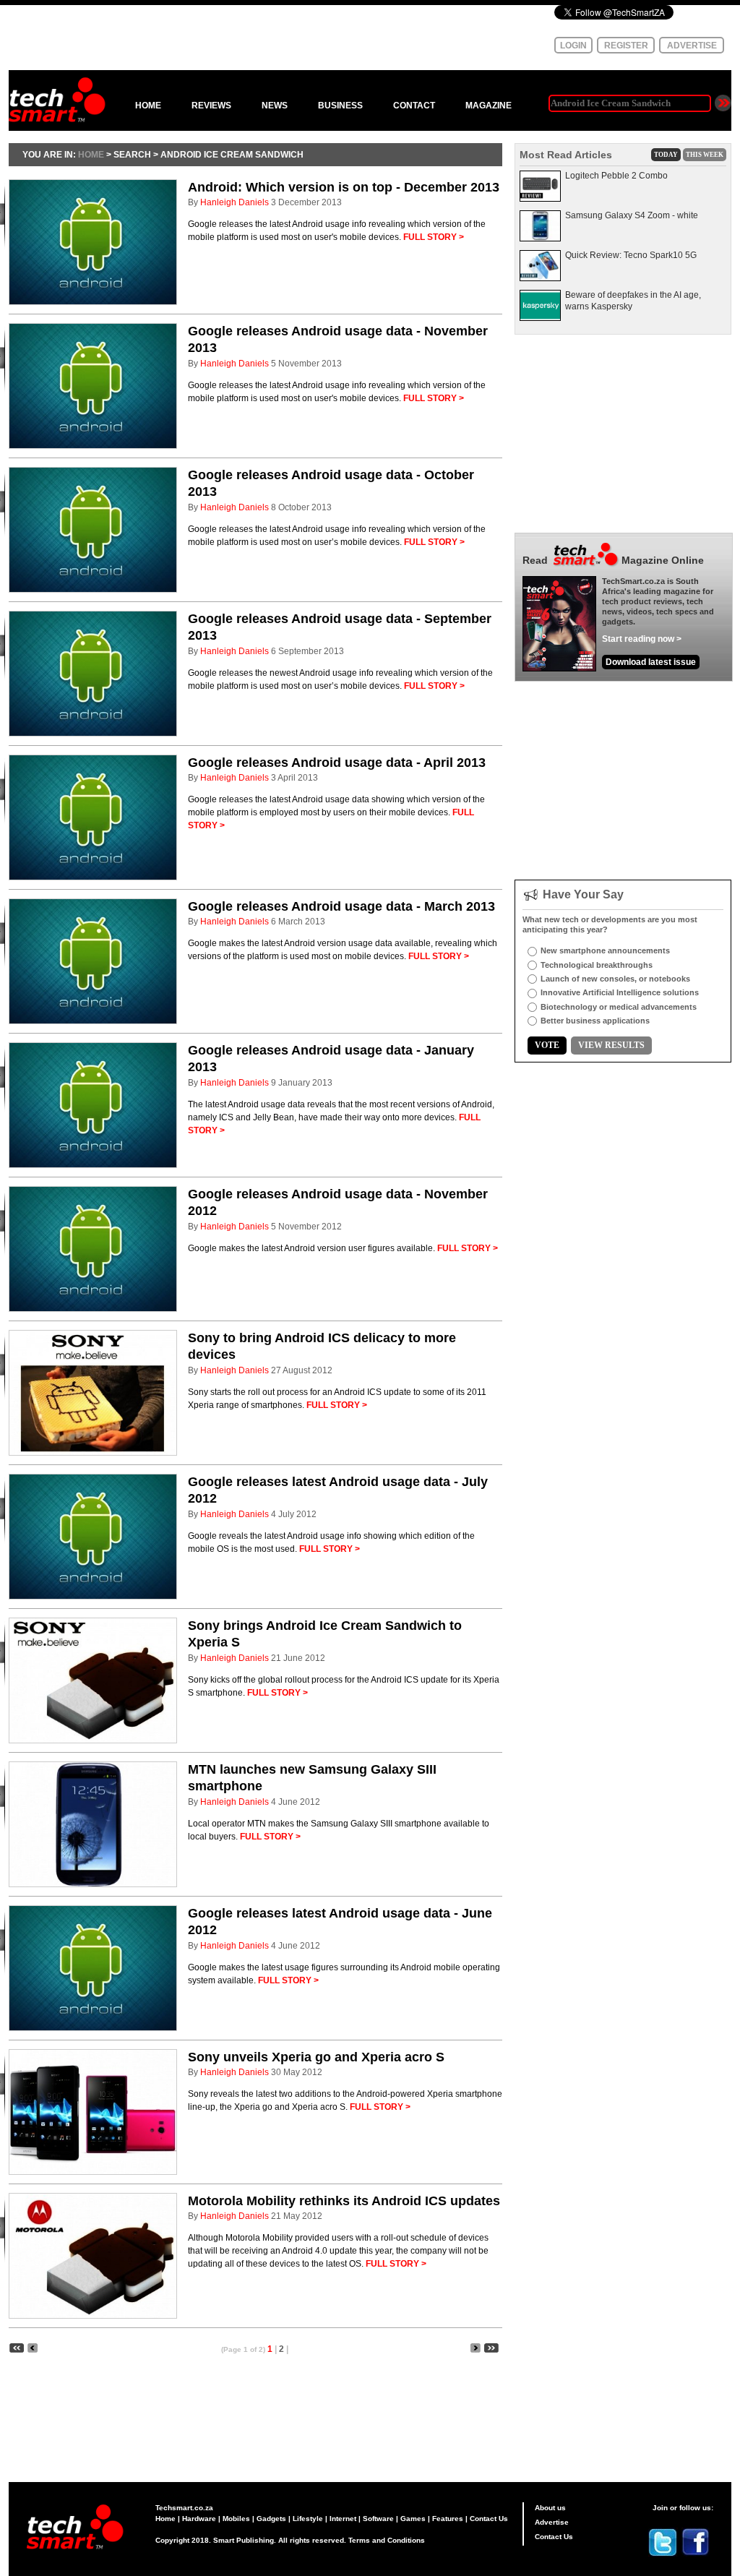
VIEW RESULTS (611, 1045)
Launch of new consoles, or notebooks (615, 979)
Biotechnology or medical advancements (619, 1007)
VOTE (547, 1045)
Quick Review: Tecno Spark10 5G (631, 255)
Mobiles (236, 2519)
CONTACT (414, 106)
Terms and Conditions (387, 2540)
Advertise (552, 2522)
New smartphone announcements (605, 950)
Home (165, 2519)
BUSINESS (340, 106)
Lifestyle (308, 2519)
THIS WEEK (705, 155)
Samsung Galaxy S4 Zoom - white (632, 215)
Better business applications (595, 1021)
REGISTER (626, 46)
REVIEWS (211, 106)
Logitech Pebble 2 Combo (616, 176)
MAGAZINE (489, 106)
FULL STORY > (434, 237)
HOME (148, 106)
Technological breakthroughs (597, 965)
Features (448, 2519)
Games (413, 2519)
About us (550, 2508)
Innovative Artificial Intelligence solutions (620, 992)
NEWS (275, 106)
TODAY (666, 155)
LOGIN (573, 46)
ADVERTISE (692, 46)
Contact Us (489, 2519)
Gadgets (271, 2519)
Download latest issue (651, 662)
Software (378, 2519)
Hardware (199, 2519)
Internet (343, 2519)
